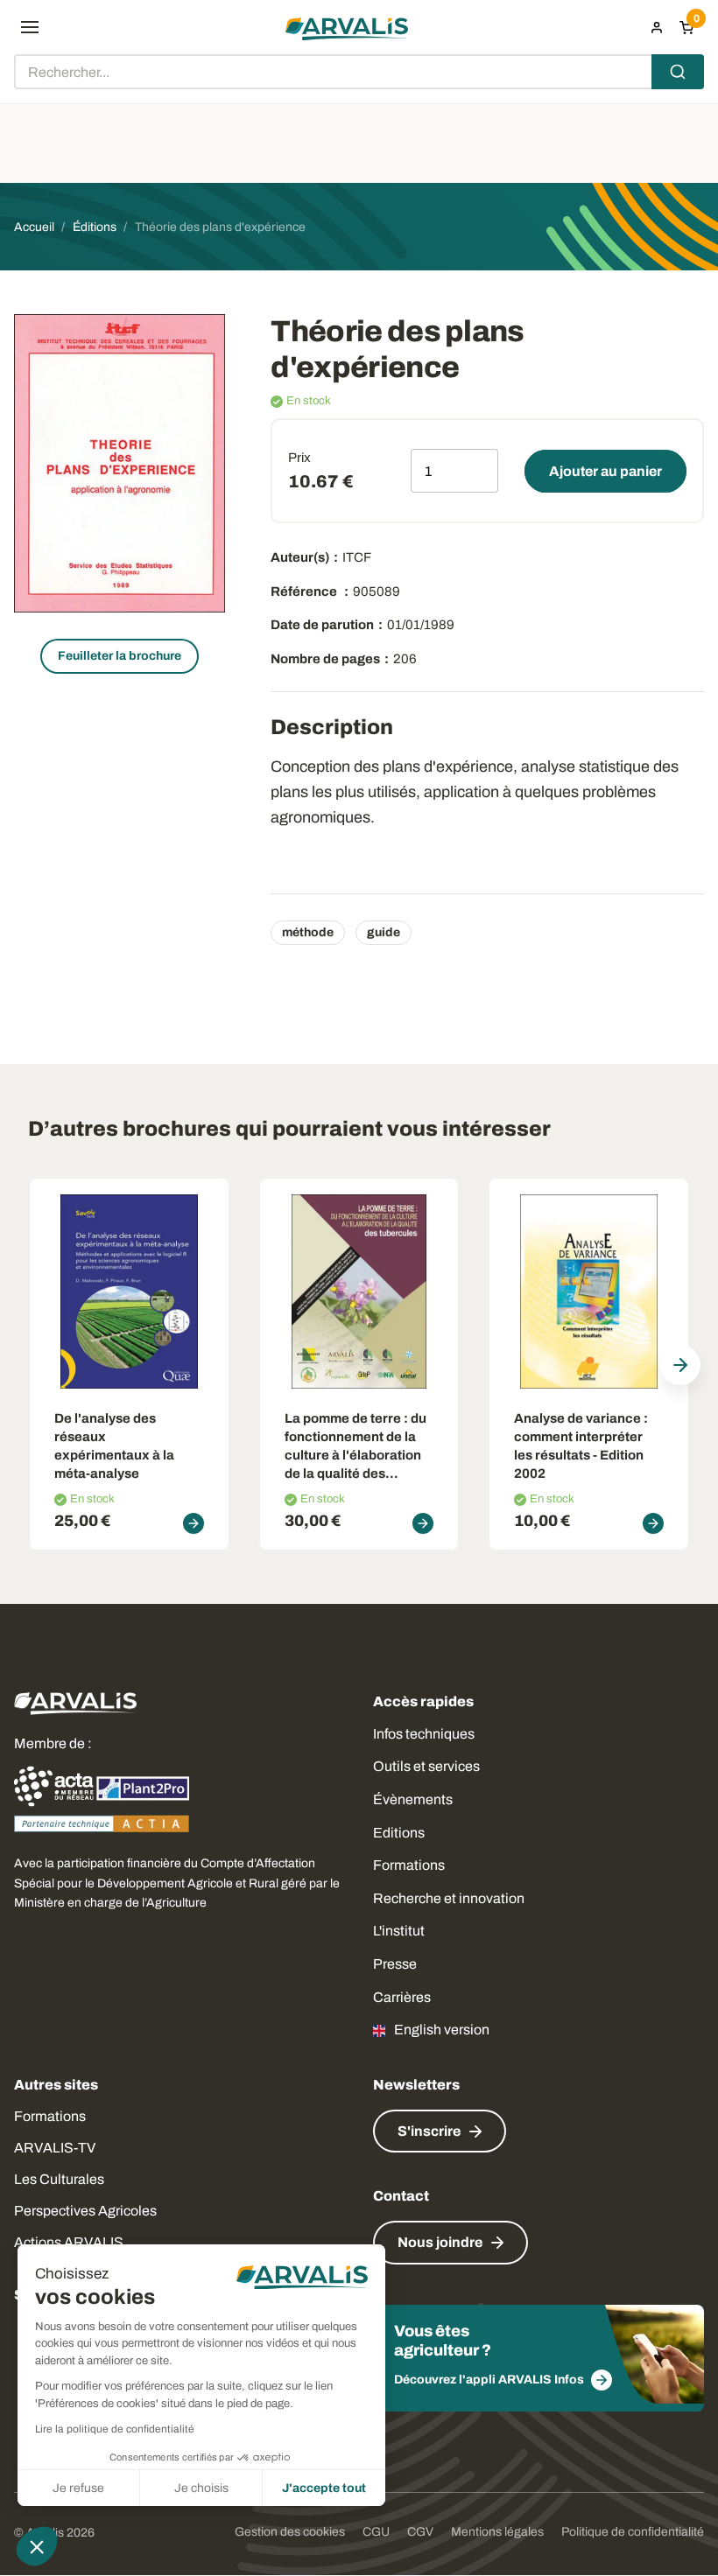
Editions (399, 1833)
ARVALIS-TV (55, 2148)
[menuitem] (657, 27)
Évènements (413, 1799)
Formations (409, 1865)
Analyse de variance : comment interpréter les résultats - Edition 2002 (581, 1446)
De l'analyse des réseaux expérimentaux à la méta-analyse (114, 1446)
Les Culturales (59, 2179)
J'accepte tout (324, 2488)
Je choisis (201, 2488)
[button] (37, 2546)
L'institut (399, 1931)
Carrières (402, 1997)
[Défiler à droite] (680, 1365)
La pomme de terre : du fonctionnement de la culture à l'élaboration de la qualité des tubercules (355, 1447)
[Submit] (678, 72)
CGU (376, 2532)
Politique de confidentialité (633, 2532)
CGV (420, 2532)
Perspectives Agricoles (85, 2211)
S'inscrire (429, 2131)
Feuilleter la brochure (120, 656)
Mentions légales (497, 2532)
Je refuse (78, 2488)
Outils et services (426, 1766)
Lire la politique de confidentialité (115, 2429)
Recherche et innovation (449, 1898)
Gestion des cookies (290, 2532)
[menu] (30, 27)
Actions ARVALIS (69, 2242)
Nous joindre (440, 2242)
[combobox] (359, 72)
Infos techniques (424, 1734)
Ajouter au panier (605, 471)
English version (442, 2030)
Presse (395, 1964)
